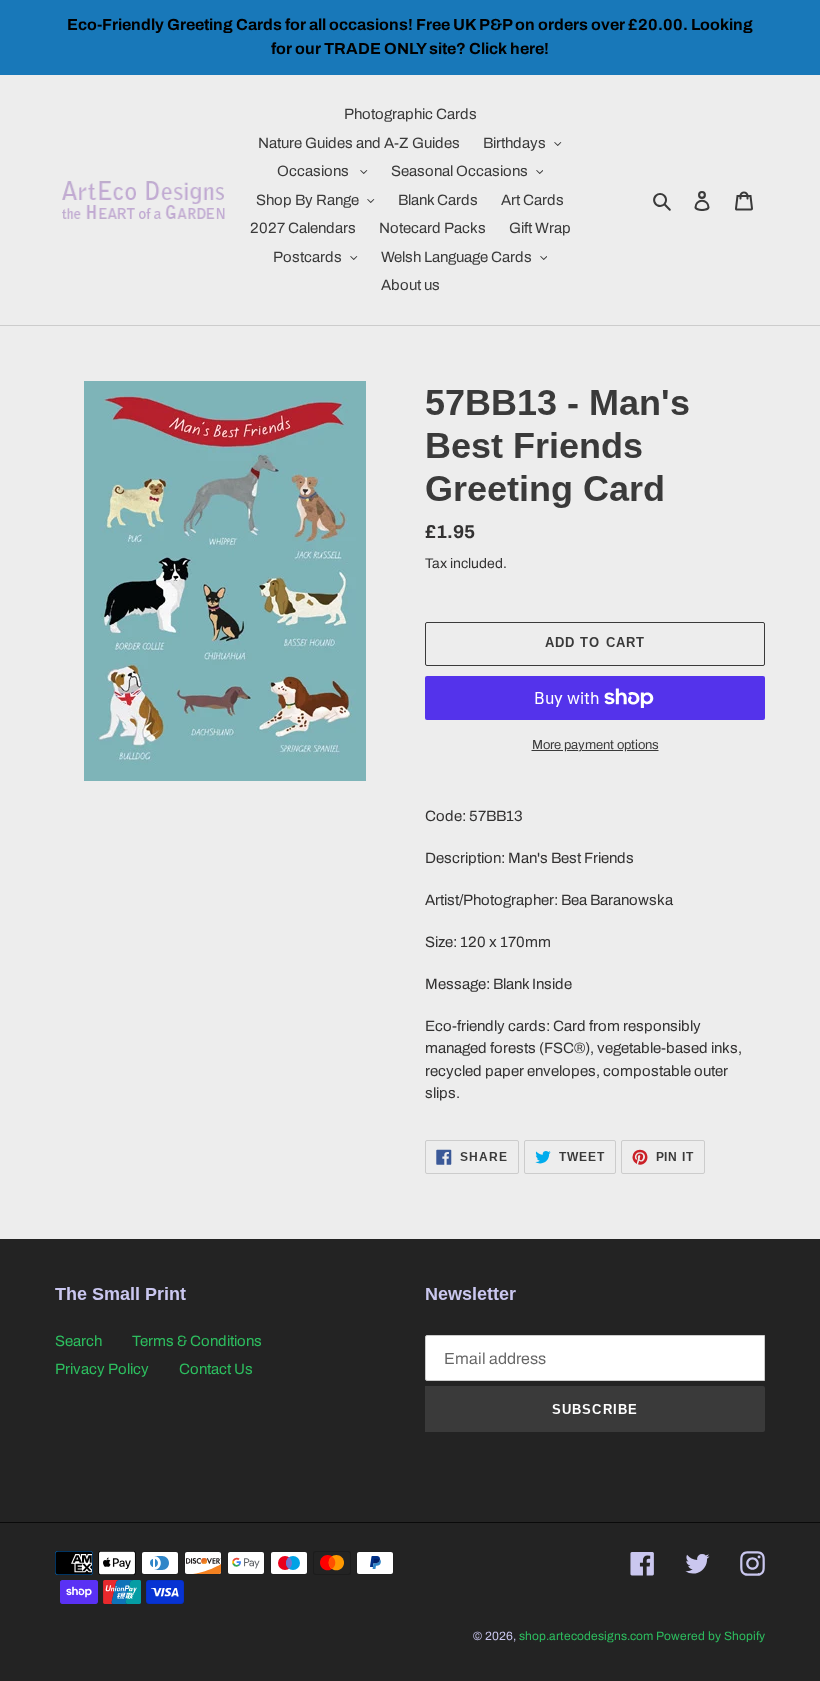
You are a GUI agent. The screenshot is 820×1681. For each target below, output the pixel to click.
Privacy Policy (102, 1369)
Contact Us (216, 1369)
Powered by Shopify (710, 1636)
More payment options (595, 745)
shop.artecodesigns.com (586, 1636)
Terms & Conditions (197, 1341)
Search (78, 1341)
